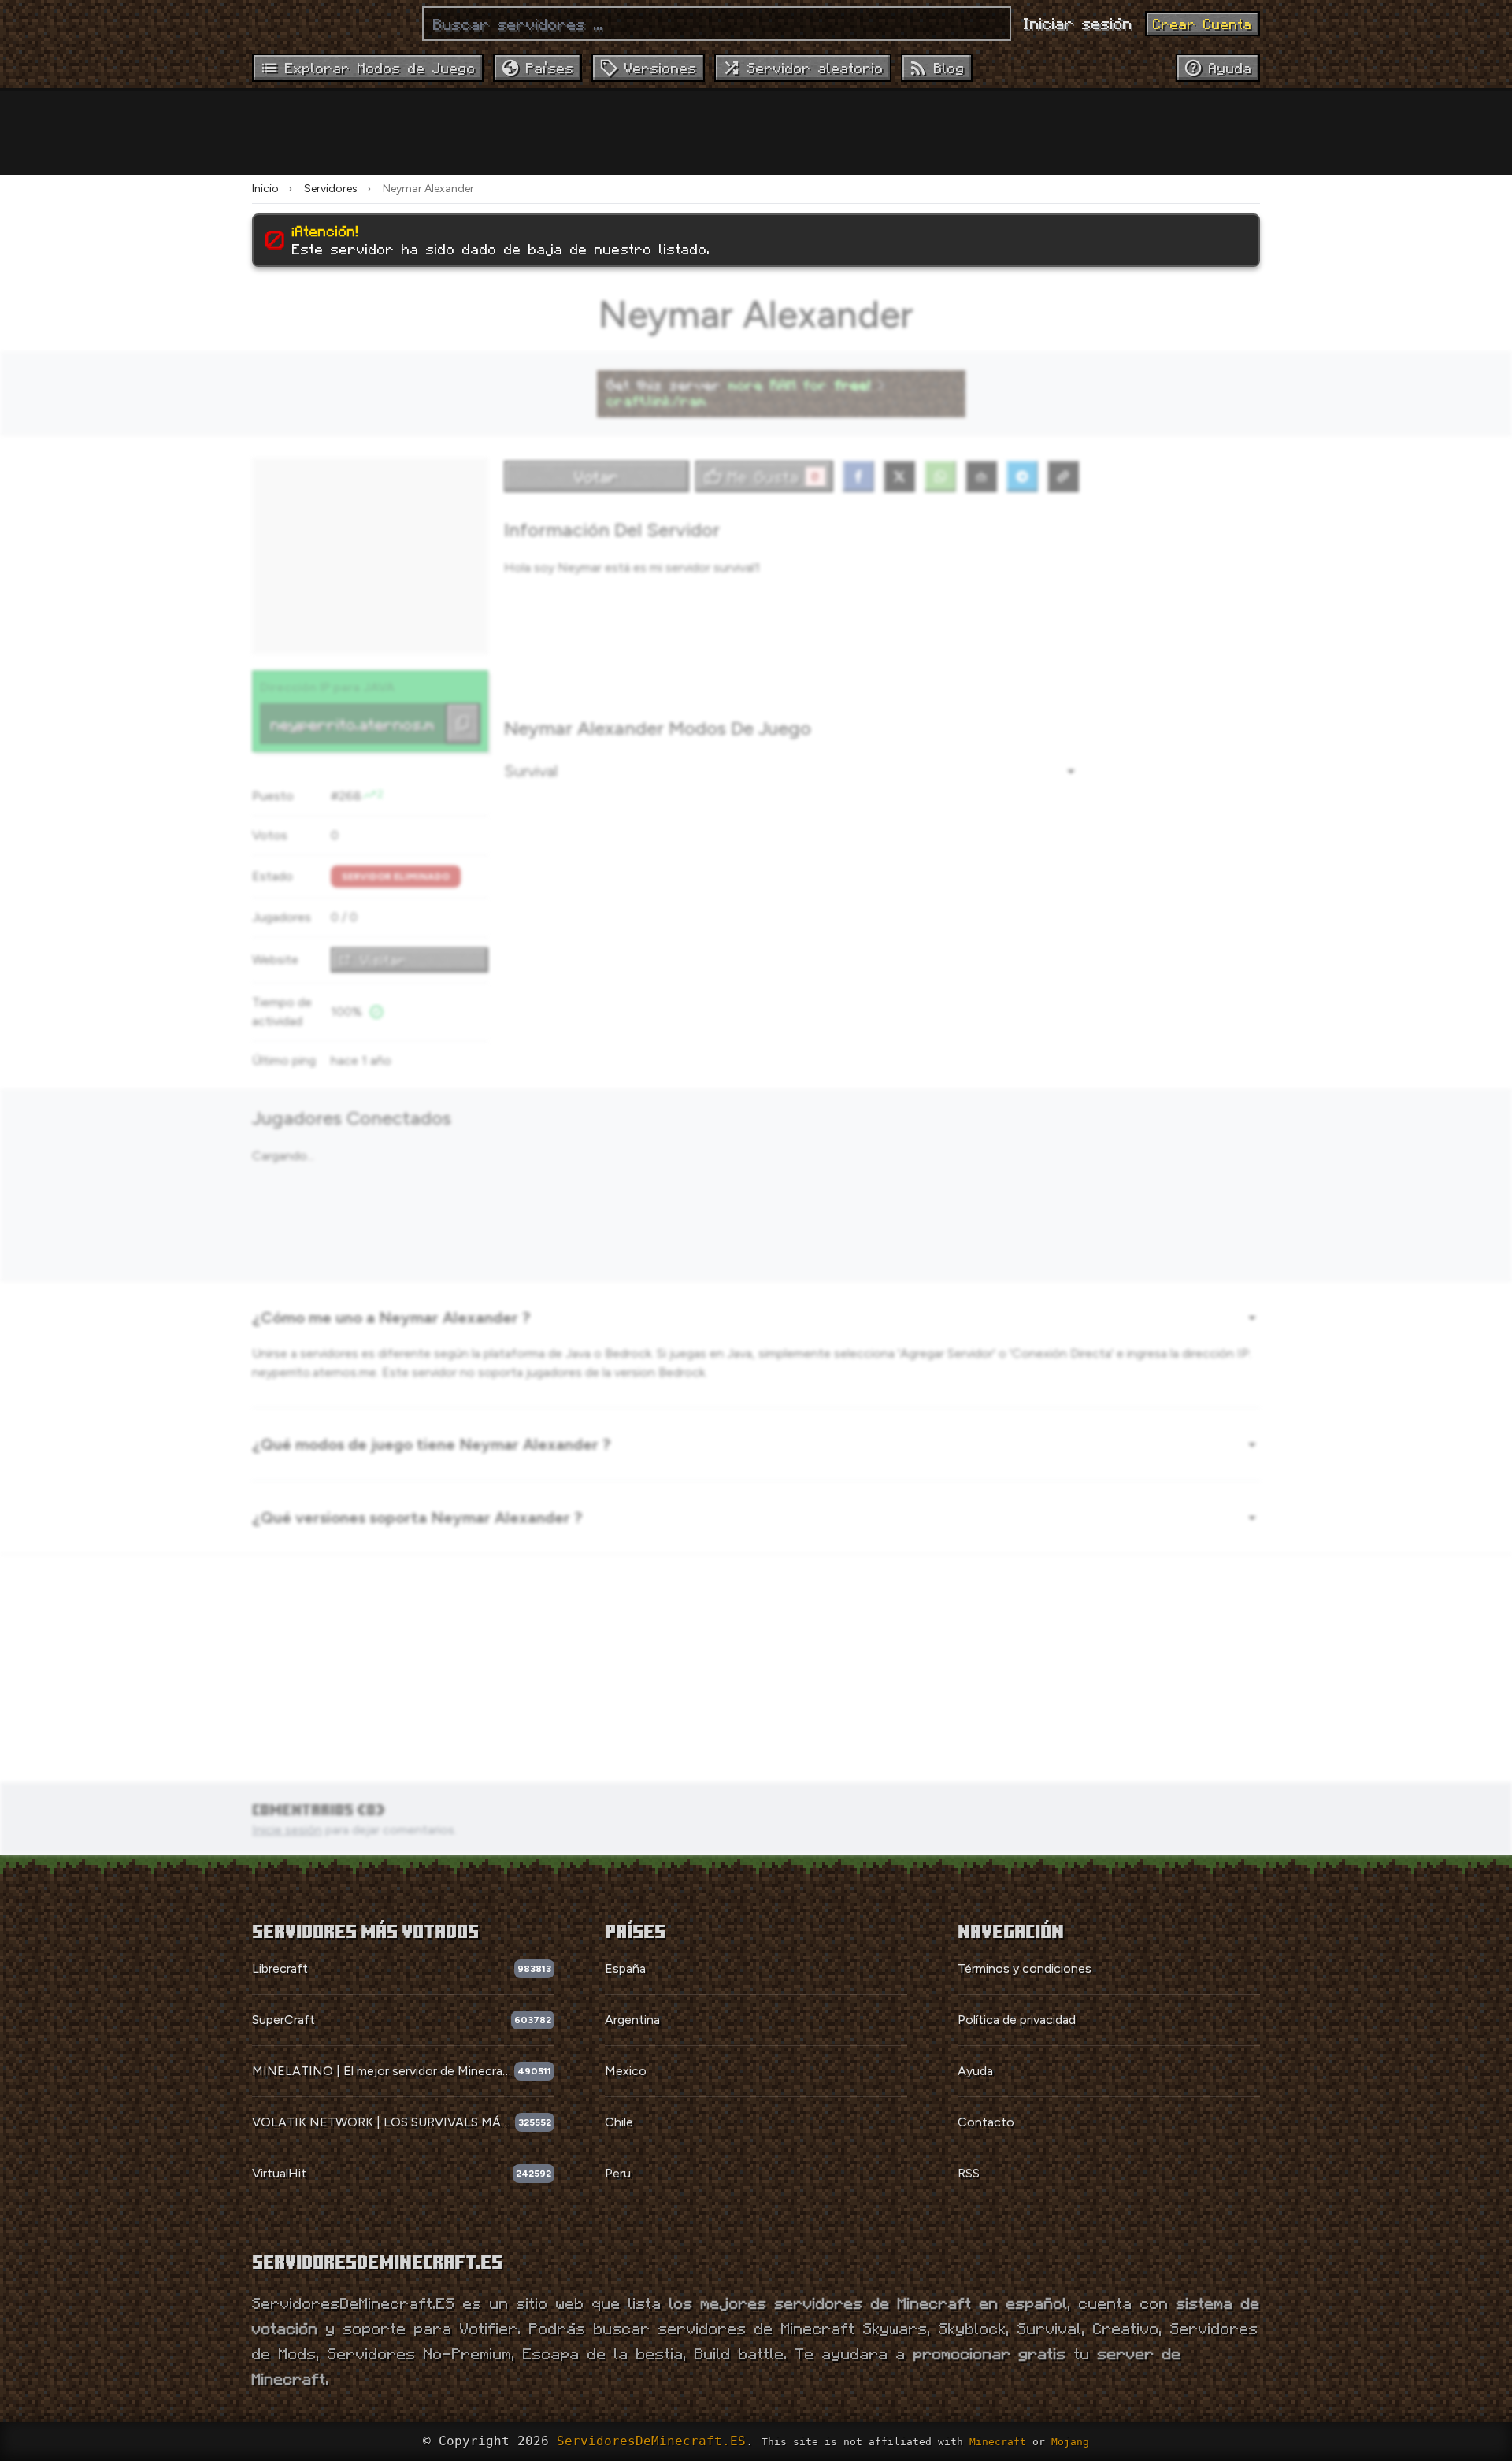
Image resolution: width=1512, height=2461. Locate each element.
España (625, 1968)
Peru (618, 2173)
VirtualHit (279, 2173)
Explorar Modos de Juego (380, 68)
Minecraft (998, 2442)
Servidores (331, 189)
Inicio (265, 189)
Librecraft (280, 1968)
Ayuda (975, 2071)
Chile (619, 2122)
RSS (969, 2173)
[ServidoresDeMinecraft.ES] (331, 24)
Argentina (632, 2020)
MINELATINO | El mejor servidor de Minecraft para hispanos (383, 2071)
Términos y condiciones (1025, 1968)
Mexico (626, 2071)
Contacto (986, 2122)
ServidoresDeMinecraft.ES (651, 2441)
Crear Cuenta (1203, 24)
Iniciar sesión (1078, 23)
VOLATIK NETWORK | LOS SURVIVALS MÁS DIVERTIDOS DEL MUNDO (384, 2122)
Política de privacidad (1017, 2020)
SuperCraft (283, 2020)
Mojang (1070, 2442)
